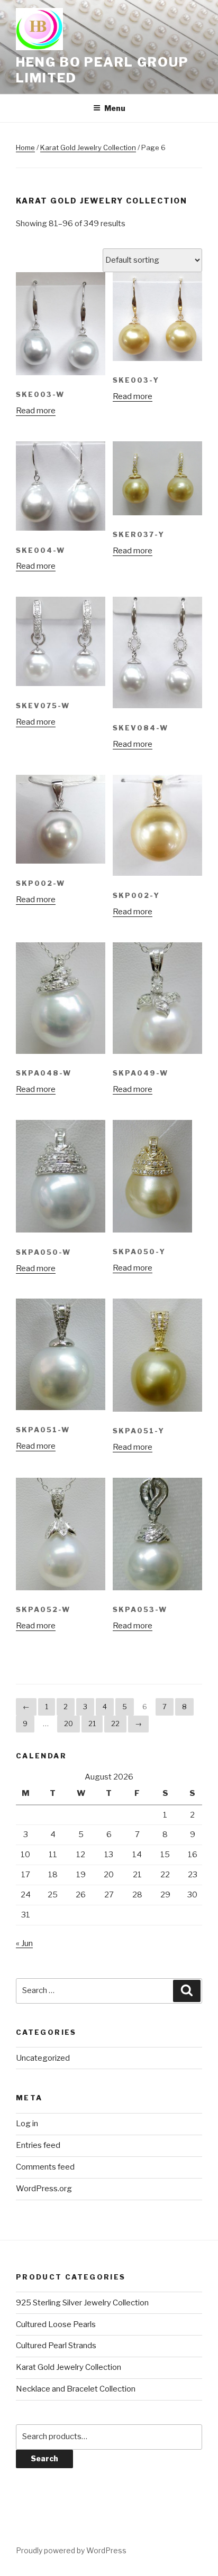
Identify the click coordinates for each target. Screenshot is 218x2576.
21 (92, 1723)
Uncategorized (43, 2058)
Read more (36, 411)
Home (25, 147)
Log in (27, 2124)
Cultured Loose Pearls (56, 2324)
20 (69, 1723)
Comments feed (45, 2167)
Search (44, 2458)
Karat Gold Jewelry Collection (88, 147)
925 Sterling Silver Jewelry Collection (82, 2303)
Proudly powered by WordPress (71, 2550)
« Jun (24, 1943)
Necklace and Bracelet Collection (76, 2389)
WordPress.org (44, 2189)
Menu (115, 108)
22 (115, 1723)
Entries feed (38, 2145)
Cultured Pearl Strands (56, 2346)
